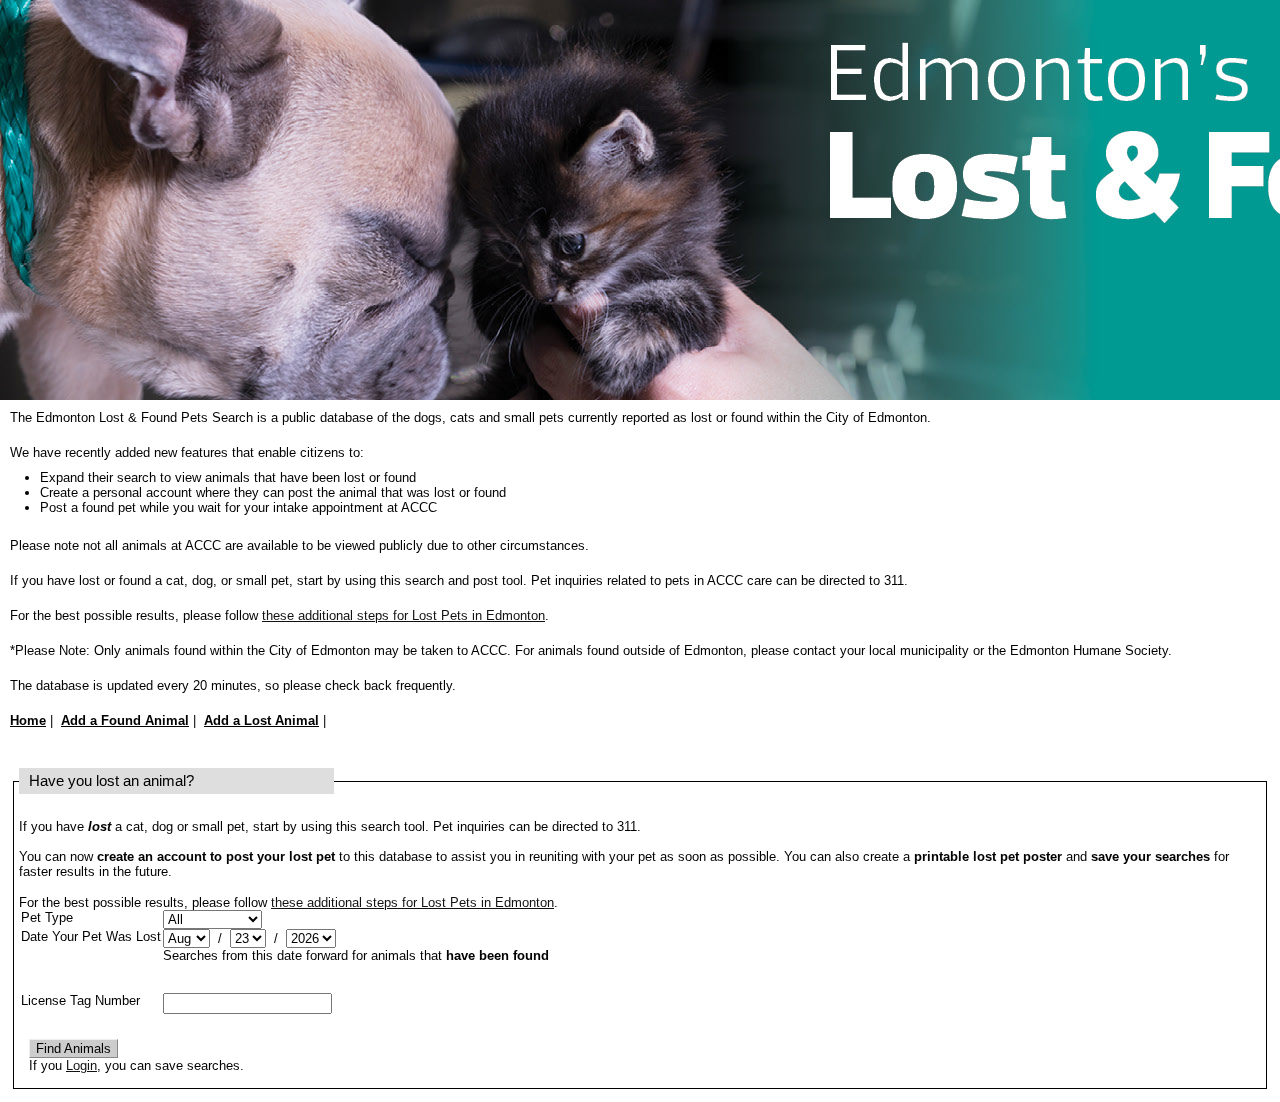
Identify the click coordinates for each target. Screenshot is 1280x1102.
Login (81, 1065)
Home (28, 720)
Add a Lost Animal (261, 720)
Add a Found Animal (125, 720)
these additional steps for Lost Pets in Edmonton (403, 615)
